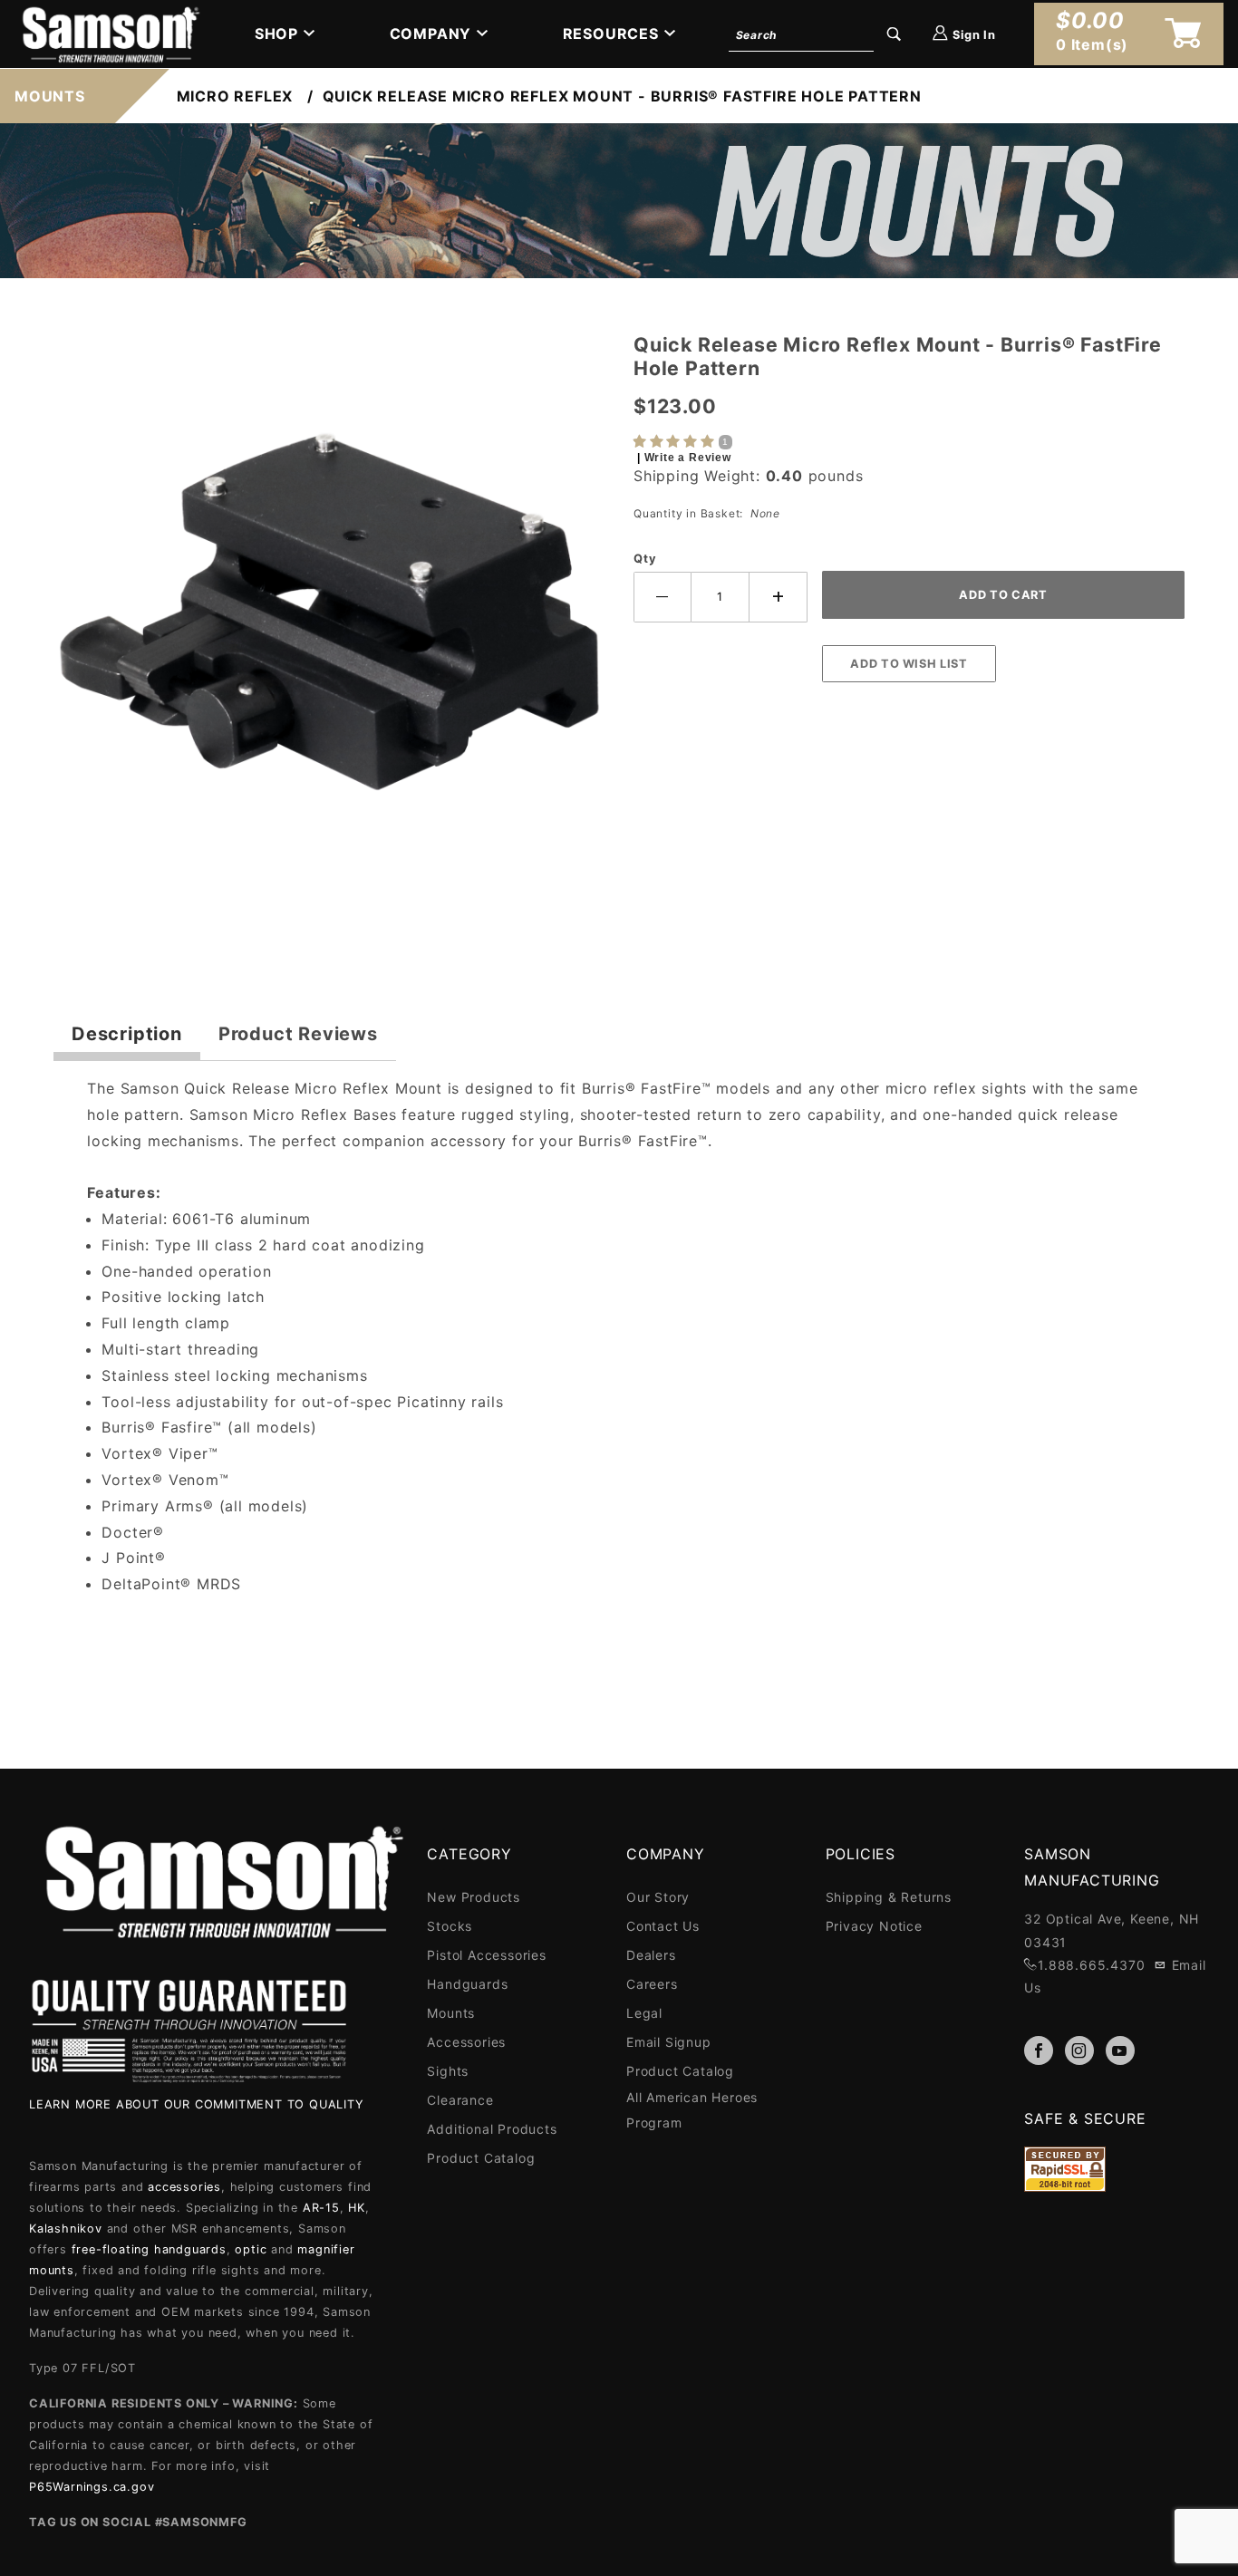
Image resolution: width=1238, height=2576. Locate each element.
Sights (448, 2071)
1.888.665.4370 (1091, 1965)
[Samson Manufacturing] (109, 33)
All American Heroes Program (692, 2110)
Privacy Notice (874, 1926)
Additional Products (492, 2129)
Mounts (451, 2013)
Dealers (651, 1955)
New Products (474, 1897)
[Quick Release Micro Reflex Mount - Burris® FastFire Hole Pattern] (329, 617)
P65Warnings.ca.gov (92, 2487)
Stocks (450, 1926)
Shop (276, 34)
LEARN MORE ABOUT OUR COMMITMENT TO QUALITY (197, 2104)
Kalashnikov (66, 2229)
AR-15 (321, 2208)
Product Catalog (481, 2158)
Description (127, 1034)
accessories (184, 2187)
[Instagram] (1079, 2050)
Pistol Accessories (486, 1955)
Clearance (460, 2100)
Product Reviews (298, 1034)
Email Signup (669, 2042)
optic (251, 2249)
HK (357, 2208)
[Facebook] (1039, 2050)
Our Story (658, 1897)
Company (431, 34)
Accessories (466, 2042)
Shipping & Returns (889, 1897)
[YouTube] (1120, 2050)
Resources (611, 34)
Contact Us (663, 1926)
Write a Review (688, 458)
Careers (652, 1984)
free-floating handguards (149, 2249)
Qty (645, 559)
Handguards (467, 1984)
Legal (644, 2013)
